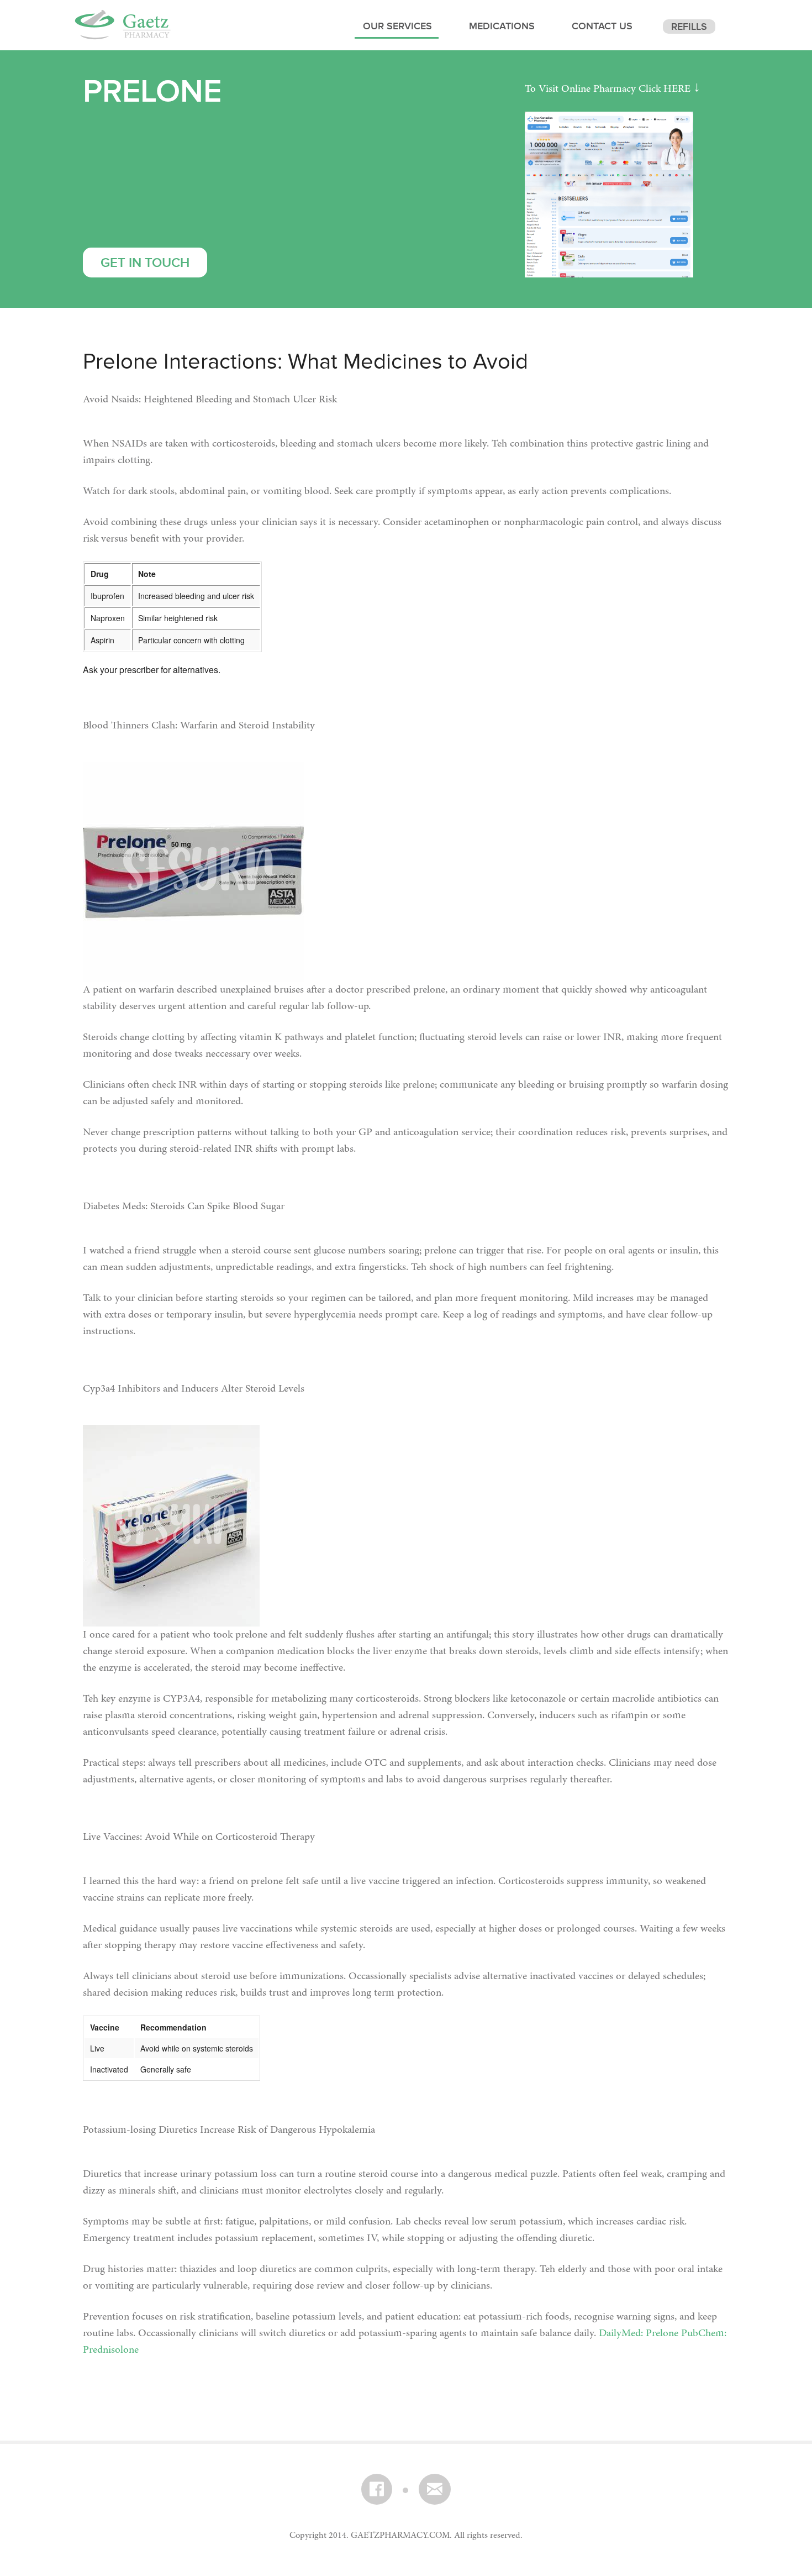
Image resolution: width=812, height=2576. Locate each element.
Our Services (397, 28)
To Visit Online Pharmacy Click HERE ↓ (613, 89)
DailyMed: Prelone (639, 2333)
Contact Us (602, 28)
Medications (502, 28)
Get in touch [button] (145, 265)
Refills (689, 28)
